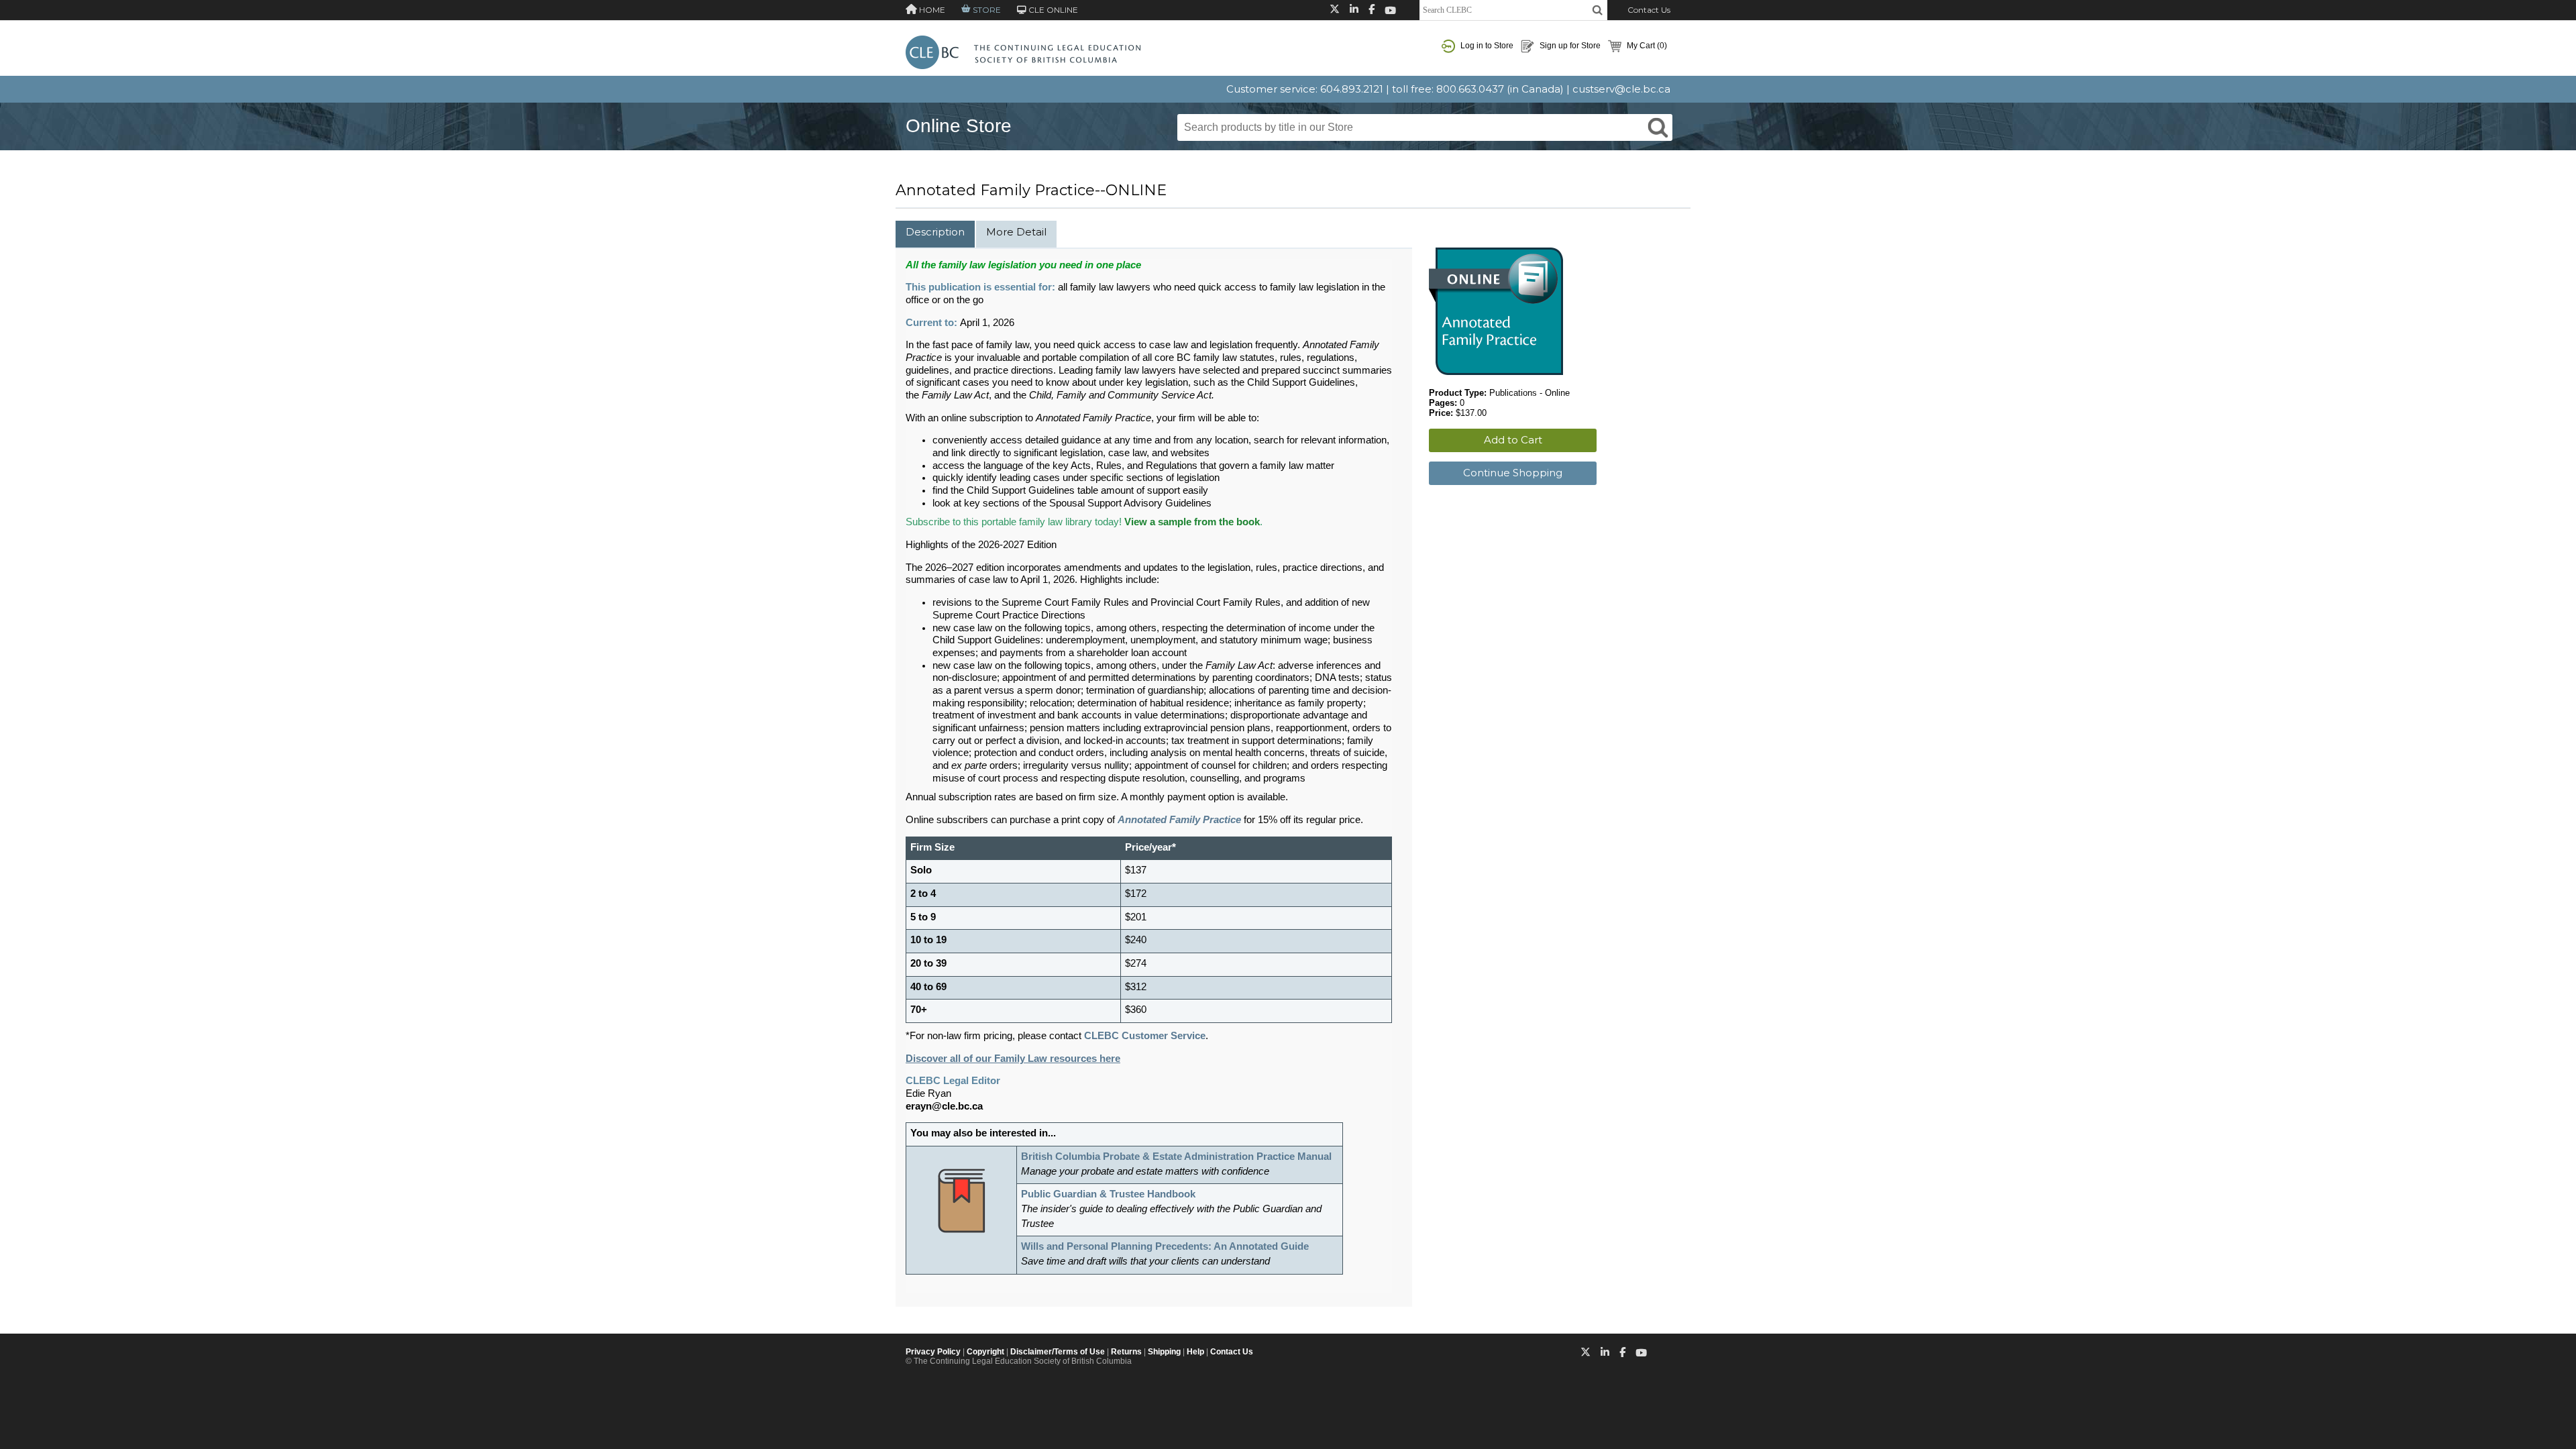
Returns (1126, 1352)
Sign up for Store (1569, 46)
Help (1195, 1352)
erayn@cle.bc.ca (944, 1106)
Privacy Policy (933, 1352)
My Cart (1646, 46)
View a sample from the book (1192, 522)
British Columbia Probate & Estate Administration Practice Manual (1176, 1157)
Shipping (1164, 1352)
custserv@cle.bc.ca (1621, 89)
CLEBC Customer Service (1145, 1036)
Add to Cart (1513, 440)
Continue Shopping (1513, 473)
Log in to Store (1486, 46)
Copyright (985, 1352)
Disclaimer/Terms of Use (1058, 1352)
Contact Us (1649, 10)
